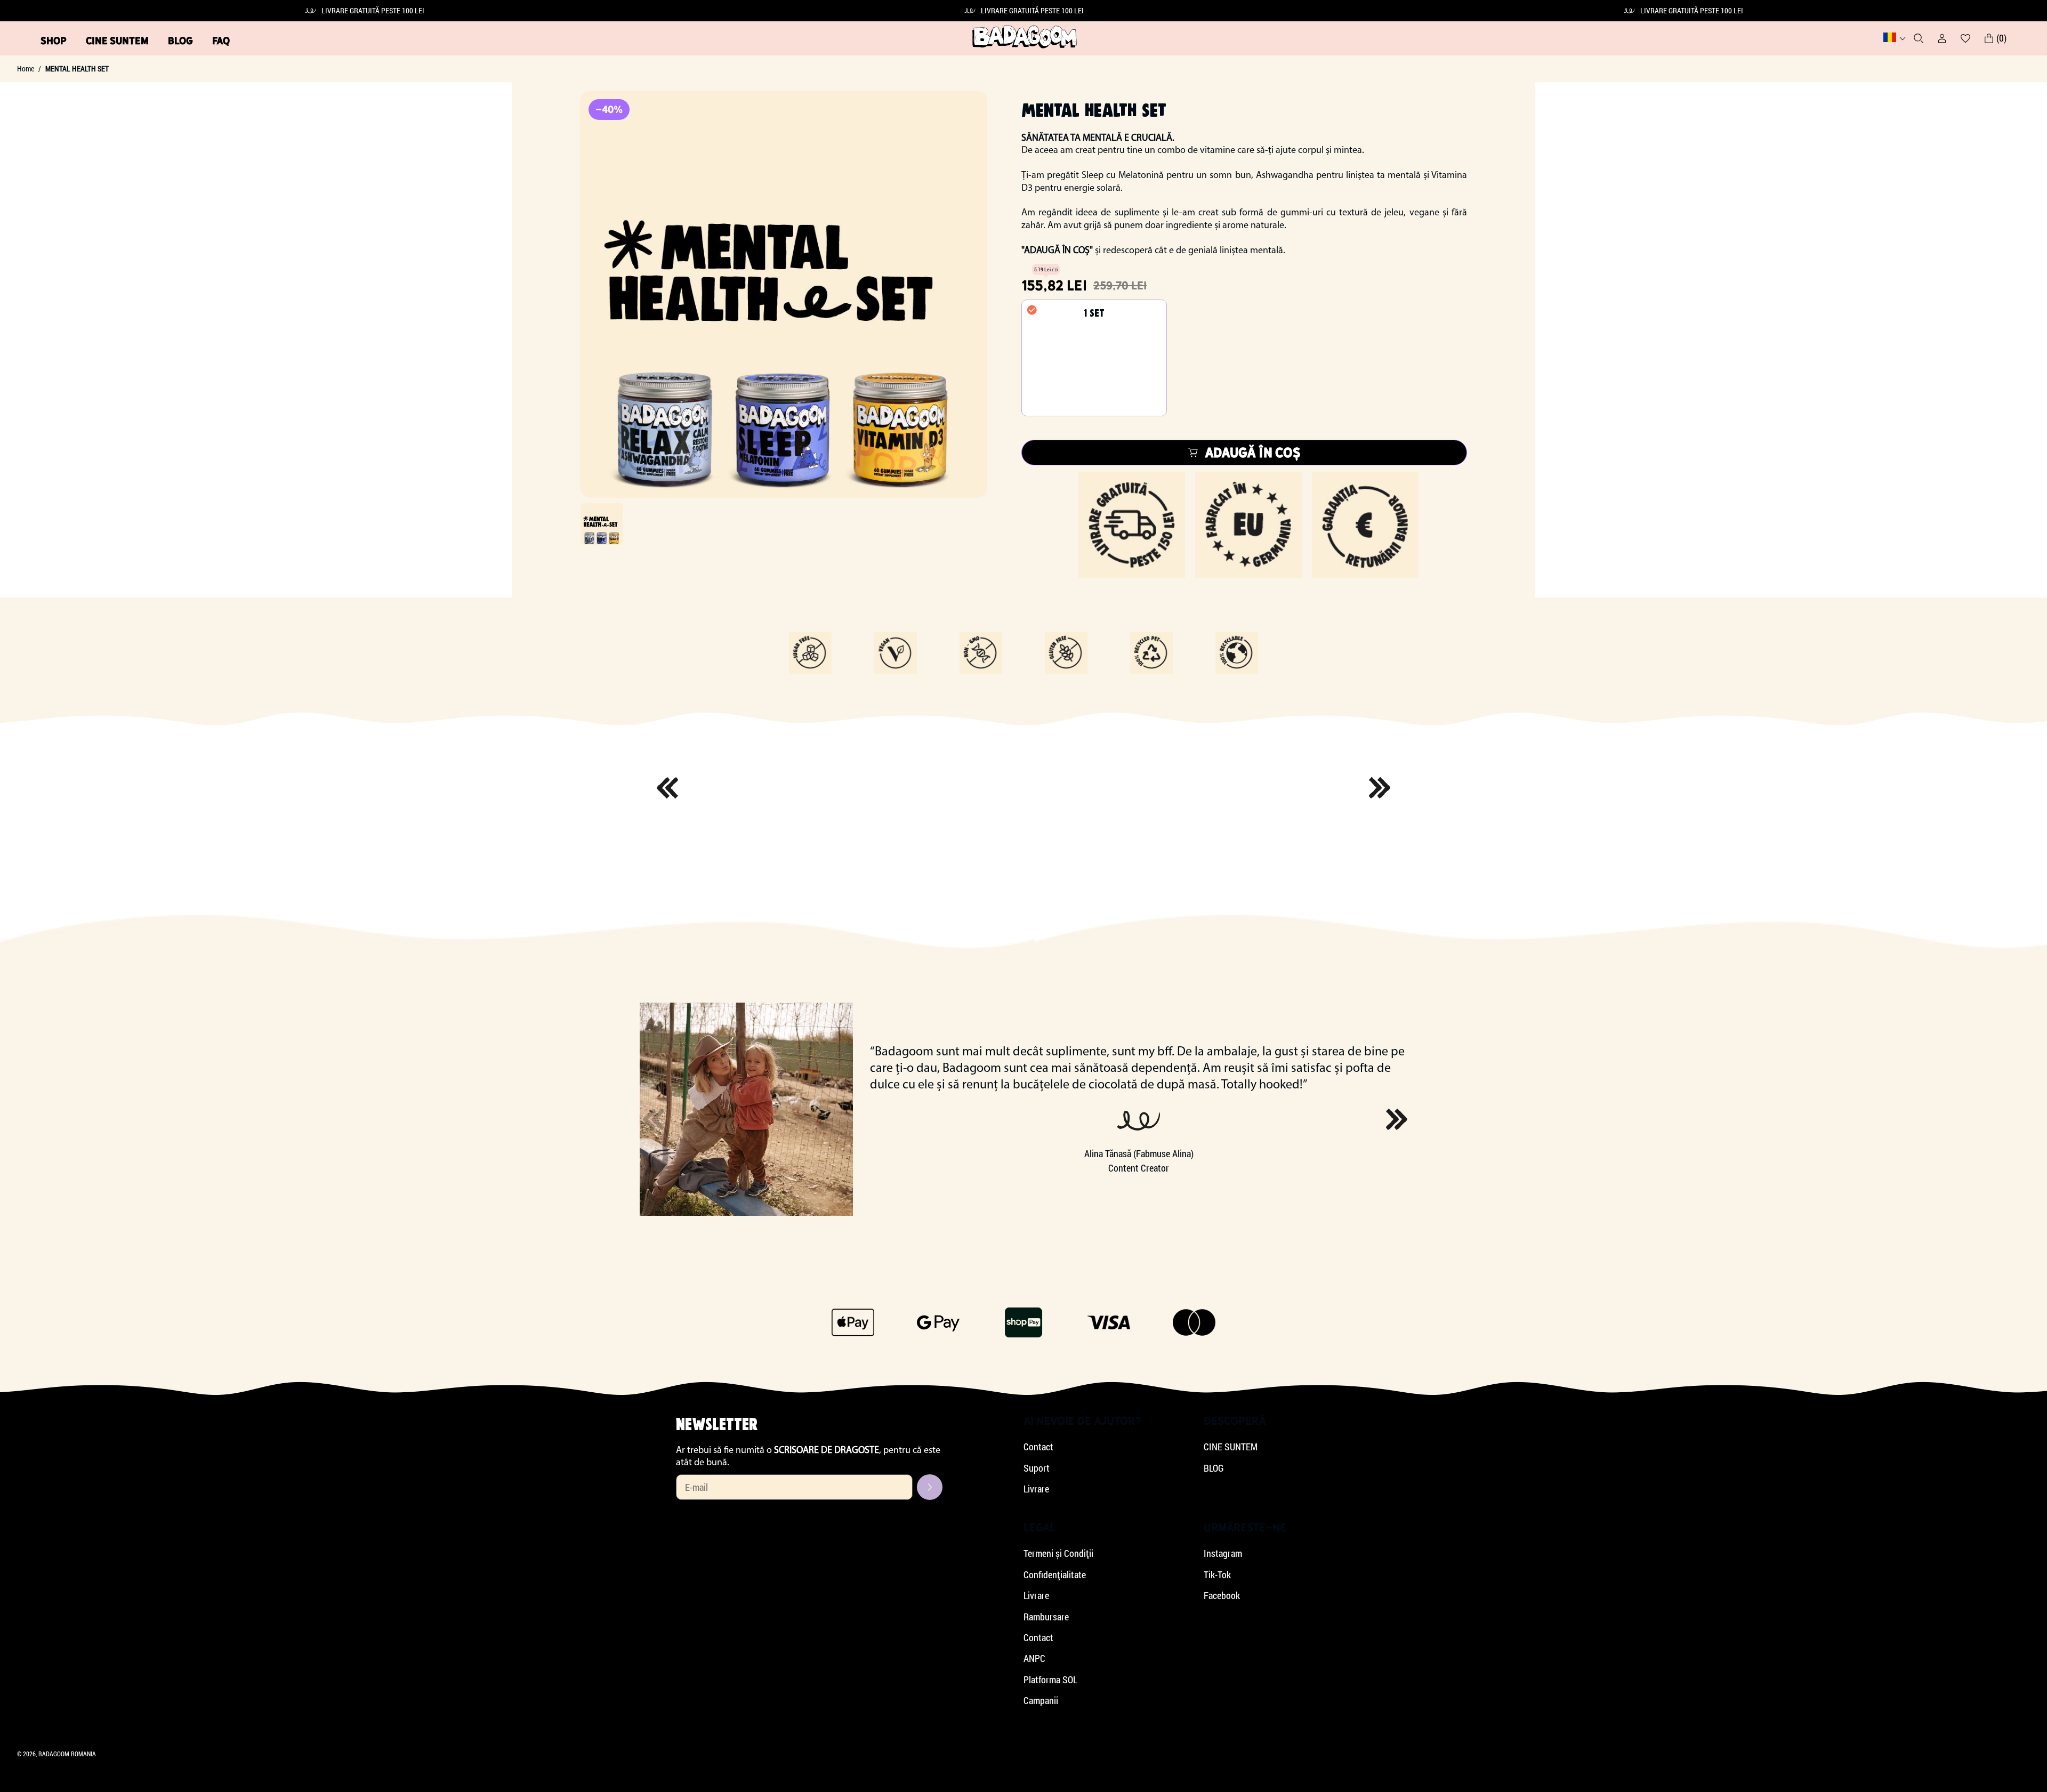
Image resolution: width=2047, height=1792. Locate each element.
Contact (1038, 1447)
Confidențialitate (1055, 1575)
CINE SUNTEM (117, 41)
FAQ (221, 41)
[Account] (1942, 38)
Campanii (1041, 1701)
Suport (1037, 1468)
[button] (1397, 1119)
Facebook (1222, 1596)
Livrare (1036, 1489)
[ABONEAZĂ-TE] (930, 1487)
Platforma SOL (1050, 1680)
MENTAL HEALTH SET (77, 69)
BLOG (180, 41)
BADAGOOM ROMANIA (67, 1754)
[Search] (1919, 38)
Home (26, 69)
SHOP (54, 41)
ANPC (1034, 1658)
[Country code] (1895, 38)
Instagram (1223, 1553)
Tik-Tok (1217, 1575)
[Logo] (1025, 38)
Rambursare (1046, 1617)
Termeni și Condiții (1058, 1553)
